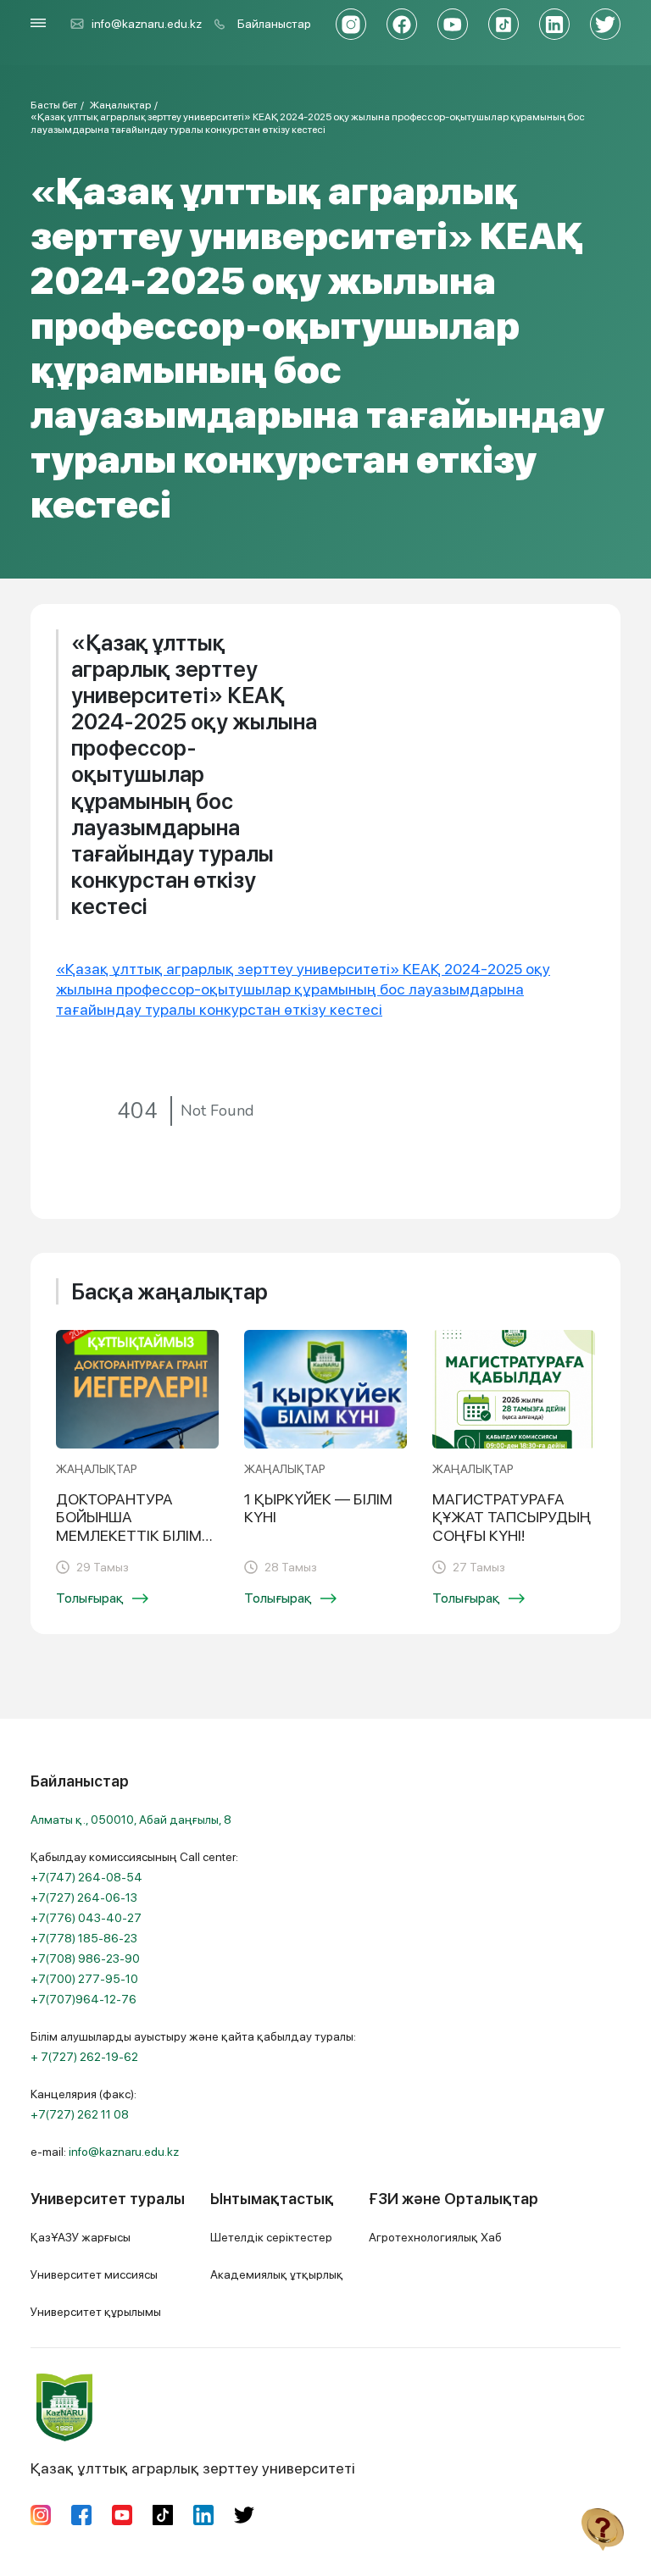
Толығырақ (90, 1598)
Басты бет (54, 105)
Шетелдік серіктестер (271, 2237)
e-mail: (105, 2152)
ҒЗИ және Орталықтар (453, 2199)
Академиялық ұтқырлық (277, 2274)
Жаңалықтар (120, 105)
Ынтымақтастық (272, 2199)
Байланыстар (274, 24)
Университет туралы (108, 2199)
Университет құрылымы (96, 2312)
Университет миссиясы (94, 2274)
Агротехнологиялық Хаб (435, 2237)
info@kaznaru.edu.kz (147, 24)
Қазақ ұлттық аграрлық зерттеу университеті (193, 2468)
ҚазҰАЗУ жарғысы (81, 2237)
